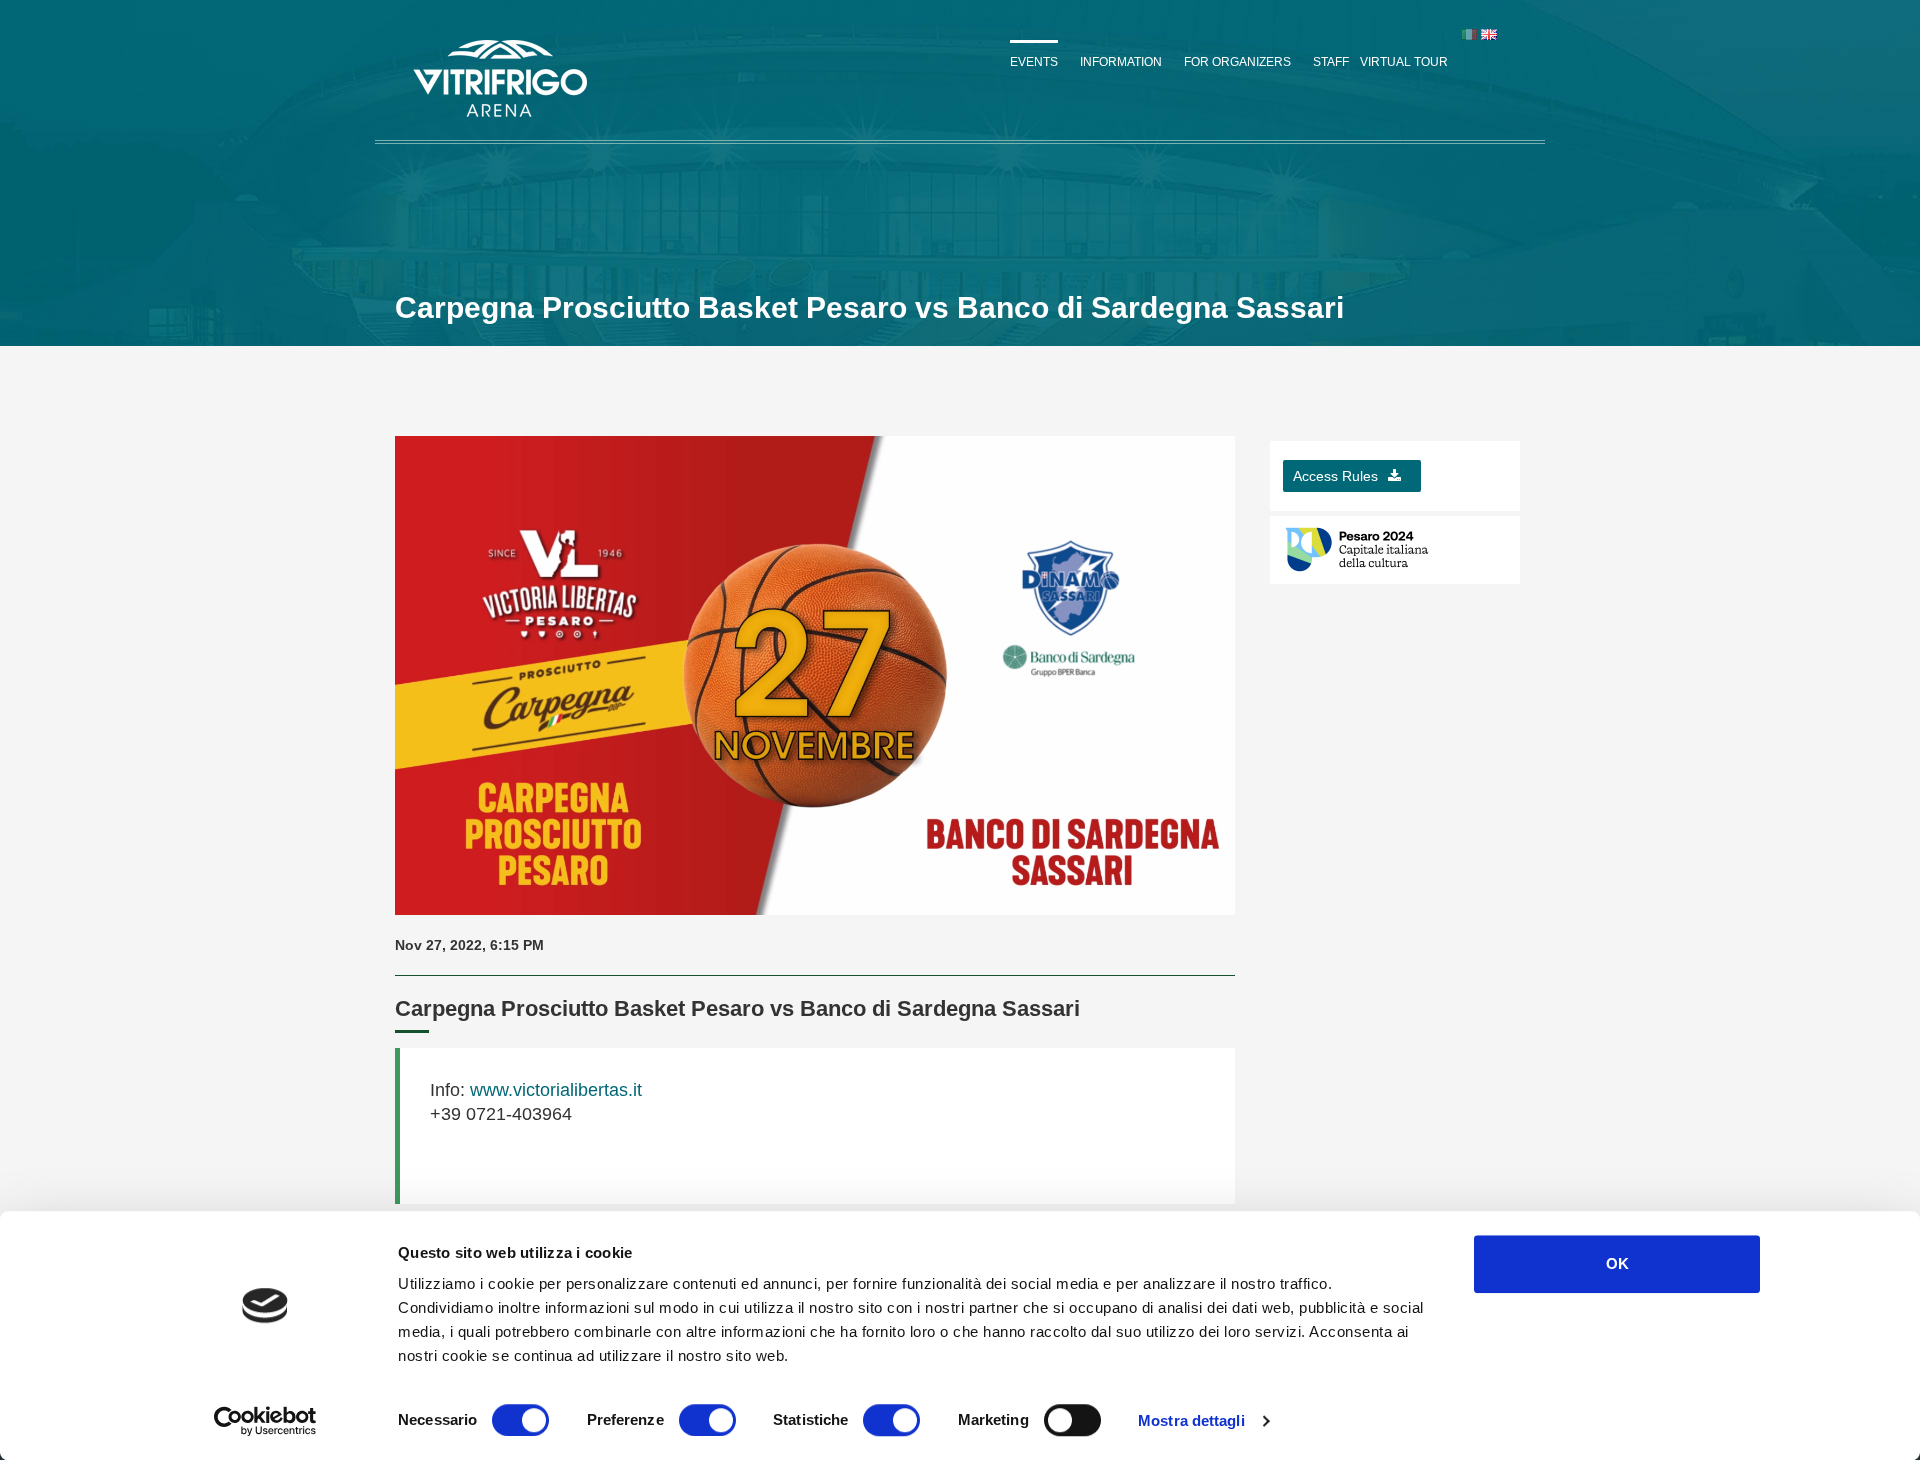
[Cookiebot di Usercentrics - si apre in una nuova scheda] (265, 1421)
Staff (1331, 62)
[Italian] (1469, 34)
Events (1034, 62)
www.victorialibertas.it (553, 1090)
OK (1617, 1263)
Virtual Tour (1404, 62)
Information (1121, 62)
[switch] (707, 1420)
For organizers (1237, 62)
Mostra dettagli (1191, 1420)
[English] (1489, 34)
